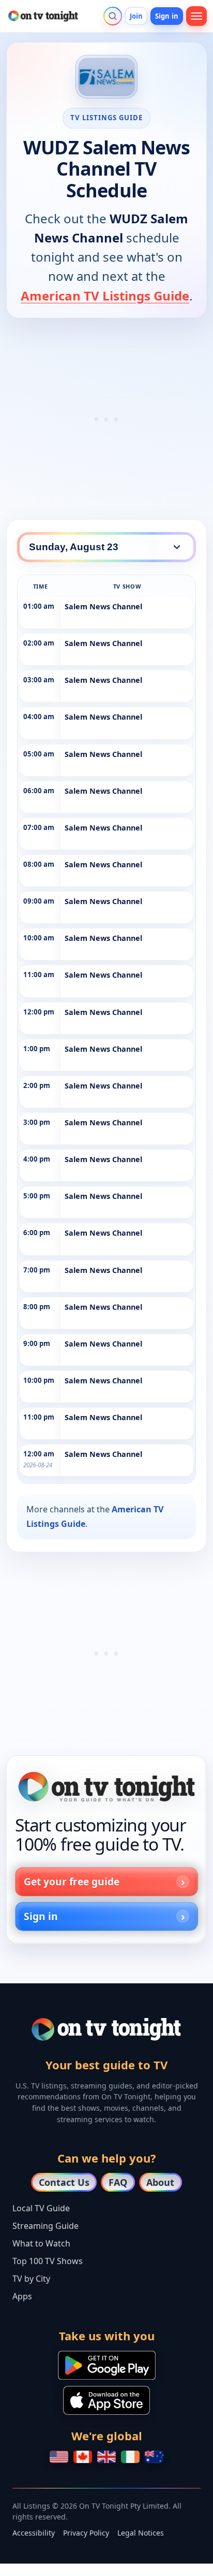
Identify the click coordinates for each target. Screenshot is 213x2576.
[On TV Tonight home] (106, 1787)
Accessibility (34, 2533)
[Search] (113, 16)
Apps (22, 2296)
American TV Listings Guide (105, 296)
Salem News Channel (103, 606)
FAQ (118, 2182)
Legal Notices (141, 2533)
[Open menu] (196, 16)
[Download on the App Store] (106, 2400)
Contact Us (64, 2182)
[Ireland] (130, 2457)
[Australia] (154, 2457)
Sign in (167, 16)
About (160, 2182)
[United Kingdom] (106, 2457)
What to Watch (41, 2243)
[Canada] (83, 2457)
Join (136, 16)
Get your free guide (72, 1881)
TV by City (31, 2279)
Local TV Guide (41, 2208)
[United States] (59, 2457)
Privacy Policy (86, 2533)
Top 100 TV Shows (48, 2261)
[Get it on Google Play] (107, 2365)
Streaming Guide (45, 2226)
